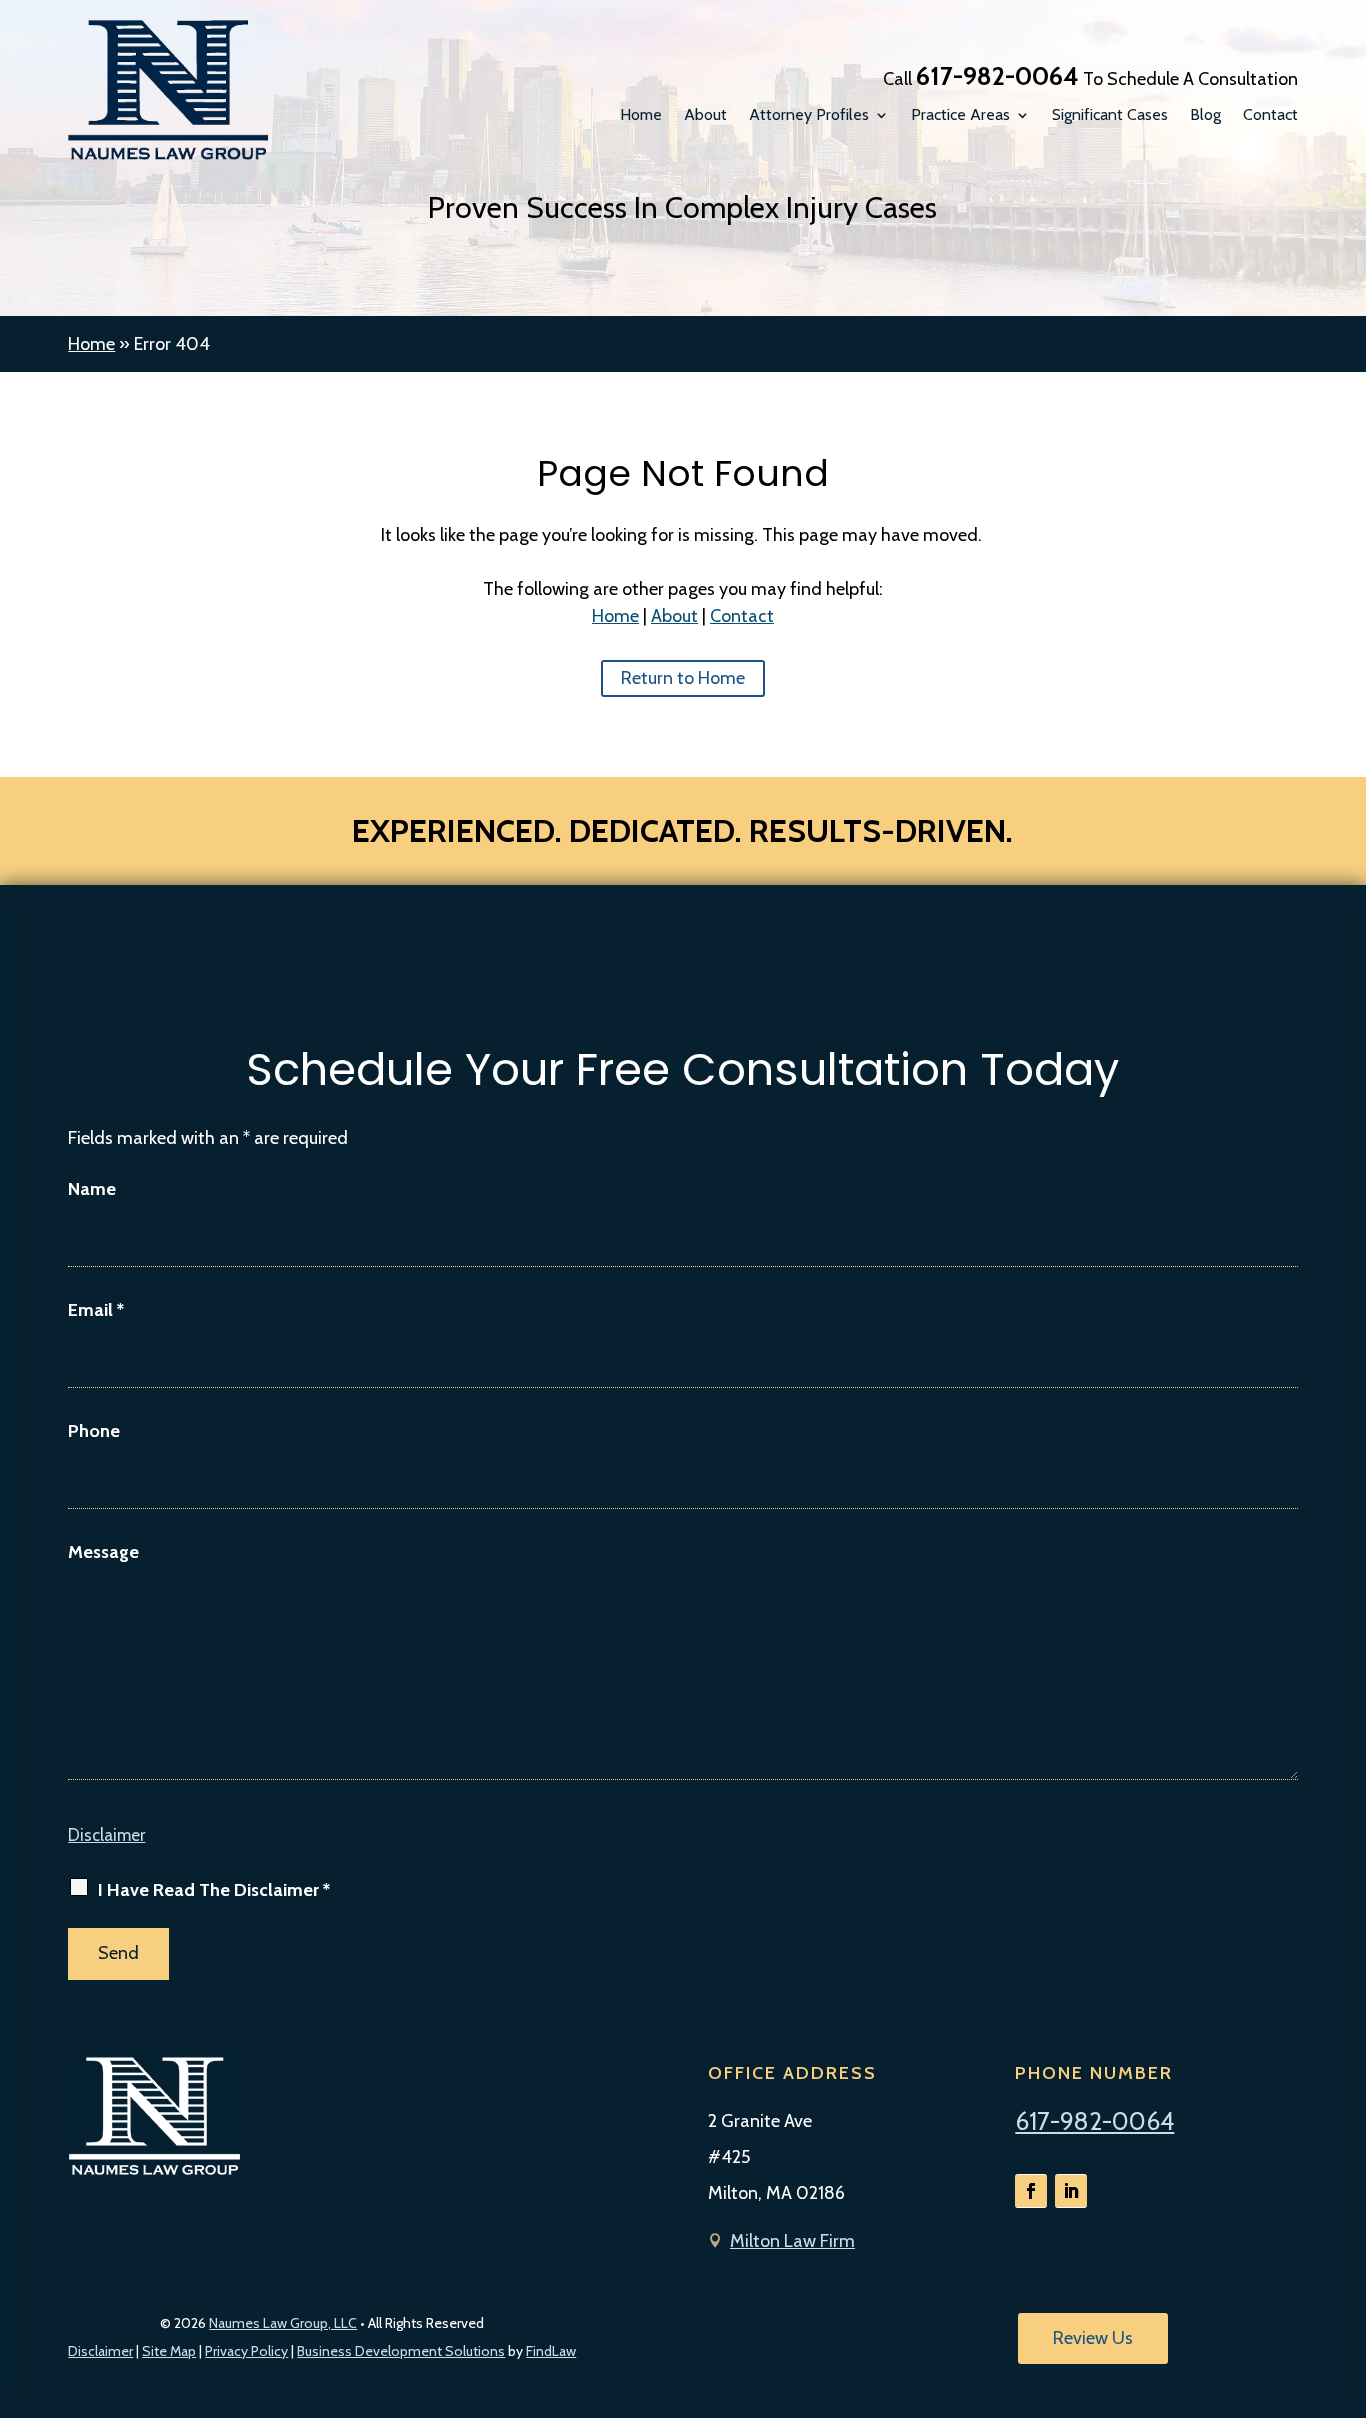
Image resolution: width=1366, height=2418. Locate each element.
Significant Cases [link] (1110, 115)
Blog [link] (1205, 115)
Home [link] (641, 115)
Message (103, 1552)
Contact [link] (1270, 115)
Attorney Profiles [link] (809, 115)
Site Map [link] (169, 2351)
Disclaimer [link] (100, 2351)
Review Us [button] (1093, 2338)
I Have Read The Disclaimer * (214, 1890)
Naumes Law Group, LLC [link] (283, 2323)
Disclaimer (106, 1835)
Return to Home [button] (683, 678)
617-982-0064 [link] (997, 76)
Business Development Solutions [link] (401, 2351)
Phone (94, 1431)
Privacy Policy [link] (246, 2351)
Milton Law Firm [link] (792, 2241)
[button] (1031, 2191)
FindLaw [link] (551, 2351)
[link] (168, 90)
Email (96, 1310)
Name (92, 1189)
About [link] (705, 115)
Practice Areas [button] (960, 115)
